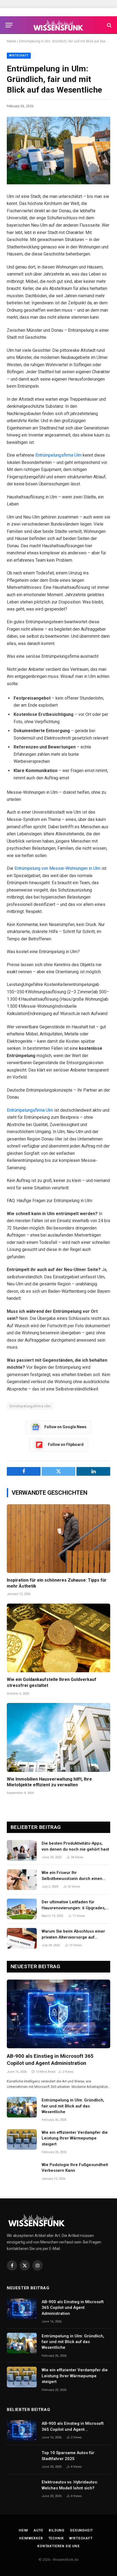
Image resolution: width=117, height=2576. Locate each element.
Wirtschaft (19, 56)
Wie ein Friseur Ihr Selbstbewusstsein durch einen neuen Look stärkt (72, 1878)
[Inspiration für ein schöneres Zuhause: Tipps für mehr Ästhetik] (59, 1539)
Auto (38, 2530)
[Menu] (9, 25)
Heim (23, 2530)
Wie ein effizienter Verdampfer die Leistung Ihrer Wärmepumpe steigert (75, 2138)
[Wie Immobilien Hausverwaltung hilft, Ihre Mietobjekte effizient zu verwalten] (59, 1737)
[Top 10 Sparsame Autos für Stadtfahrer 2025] (22, 2460)
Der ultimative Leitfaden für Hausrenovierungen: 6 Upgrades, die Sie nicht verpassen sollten (74, 1908)
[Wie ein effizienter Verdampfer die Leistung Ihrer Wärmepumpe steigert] (22, 2139)
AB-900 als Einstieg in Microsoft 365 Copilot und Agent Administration (73, 2308)
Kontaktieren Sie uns (59, 2546)
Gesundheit (81, 2530)
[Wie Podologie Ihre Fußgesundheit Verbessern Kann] (22, 2172)
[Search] (109, 25)
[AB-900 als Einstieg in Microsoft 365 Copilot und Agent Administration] (59, 2014)
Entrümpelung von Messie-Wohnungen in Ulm (57, 868)
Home (11, 41)
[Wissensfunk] (59, 25)
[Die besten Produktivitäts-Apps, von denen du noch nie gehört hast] (22, 1850)
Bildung (57, 2530)
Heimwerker (31, 2538)
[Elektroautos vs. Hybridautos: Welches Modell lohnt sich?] (22, 2489)
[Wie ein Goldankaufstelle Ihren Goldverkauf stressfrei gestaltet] (59, 1638)
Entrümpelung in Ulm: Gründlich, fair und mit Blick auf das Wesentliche (73, 2106)
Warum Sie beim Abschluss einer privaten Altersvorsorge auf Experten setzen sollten (73, 1937)
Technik (56, 2538)
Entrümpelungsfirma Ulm (59, 455)
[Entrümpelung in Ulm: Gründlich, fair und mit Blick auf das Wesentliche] (59, 150)
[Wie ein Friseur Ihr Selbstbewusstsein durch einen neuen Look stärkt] (22, 1880)
